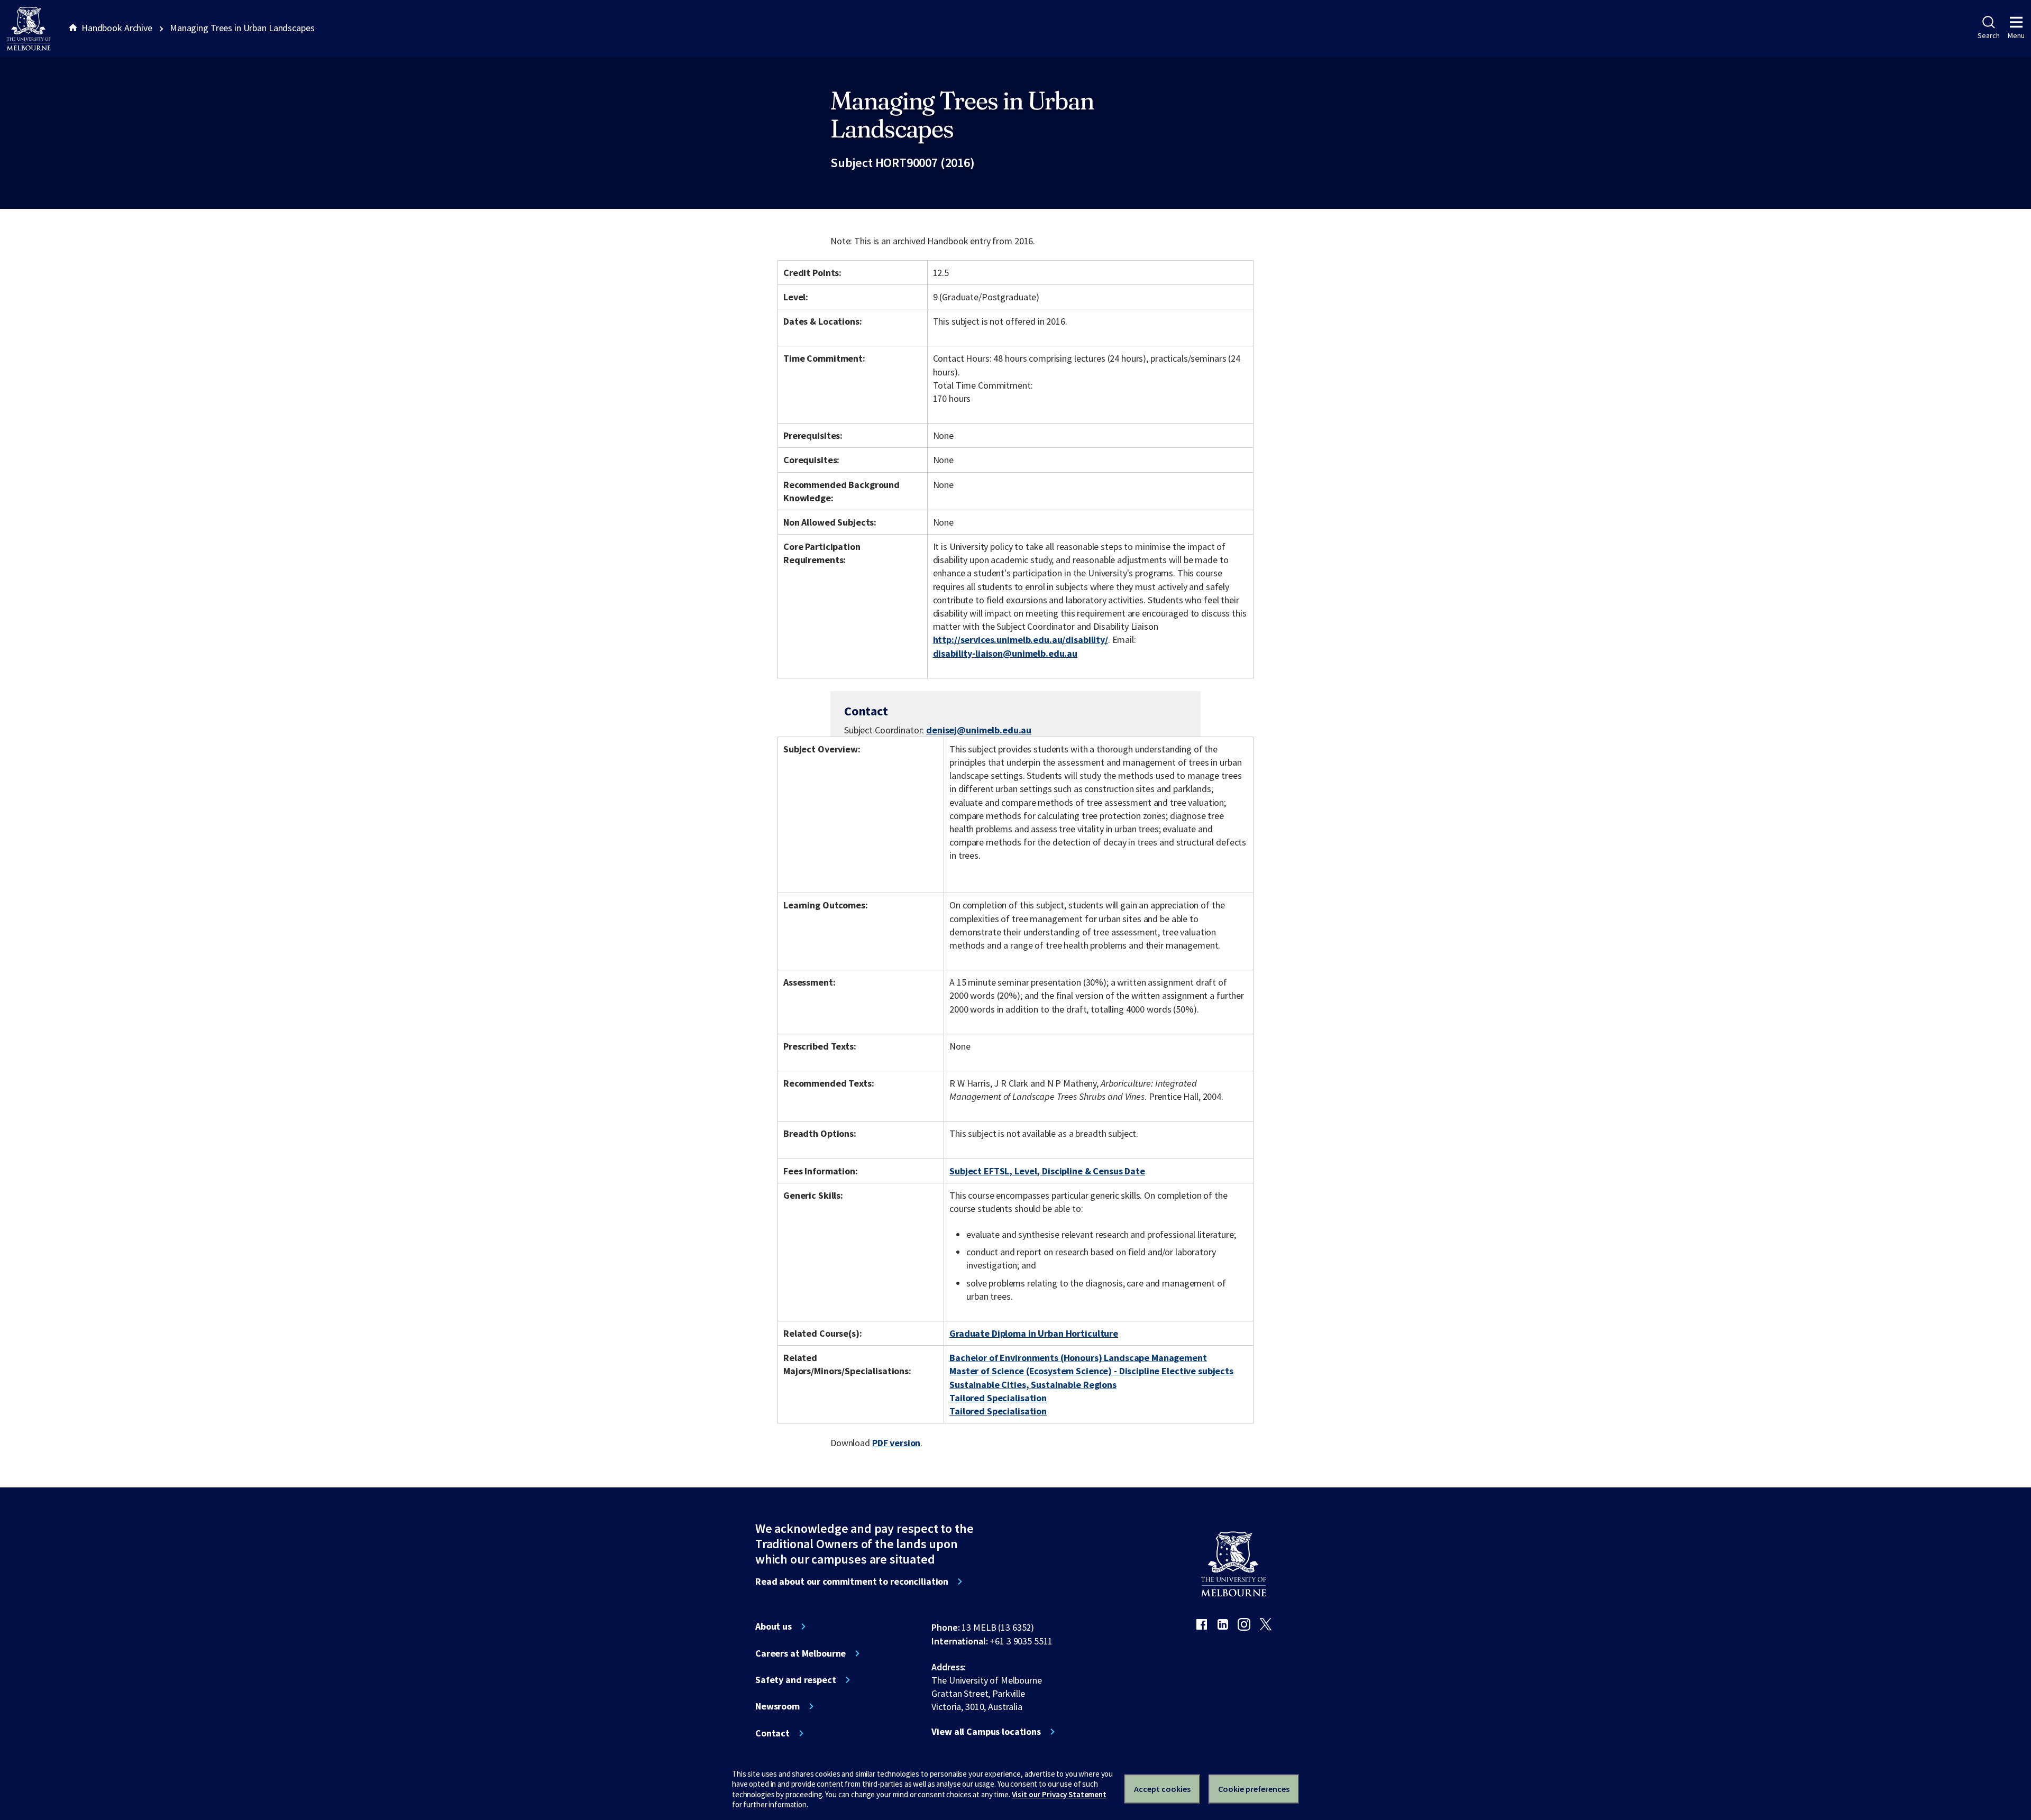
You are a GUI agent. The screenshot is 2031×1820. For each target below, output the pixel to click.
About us (774, 1626)
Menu (2016, 35)
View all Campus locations (986, 1732)
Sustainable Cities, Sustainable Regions (1033, 1385)
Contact (772, 1733)
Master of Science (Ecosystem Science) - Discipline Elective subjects (1091, 1371)
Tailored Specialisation (998, 1398)
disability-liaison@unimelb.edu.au (1005, 654)
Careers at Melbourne (800, 1653)
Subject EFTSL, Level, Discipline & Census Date (1047, 1171)
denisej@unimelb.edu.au (979, 730)
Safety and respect (796, 1680)
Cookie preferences (1254, 1789)
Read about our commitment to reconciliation (852, 1582)
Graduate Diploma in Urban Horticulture (1034, 1333)
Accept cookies (1162, 1789)
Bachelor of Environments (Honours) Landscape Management (1078, 1358)
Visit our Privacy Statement (1059, 1794)
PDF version (896, 1443)
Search (1988, 35)
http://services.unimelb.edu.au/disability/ (1021, 640)
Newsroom (777, 1706)
